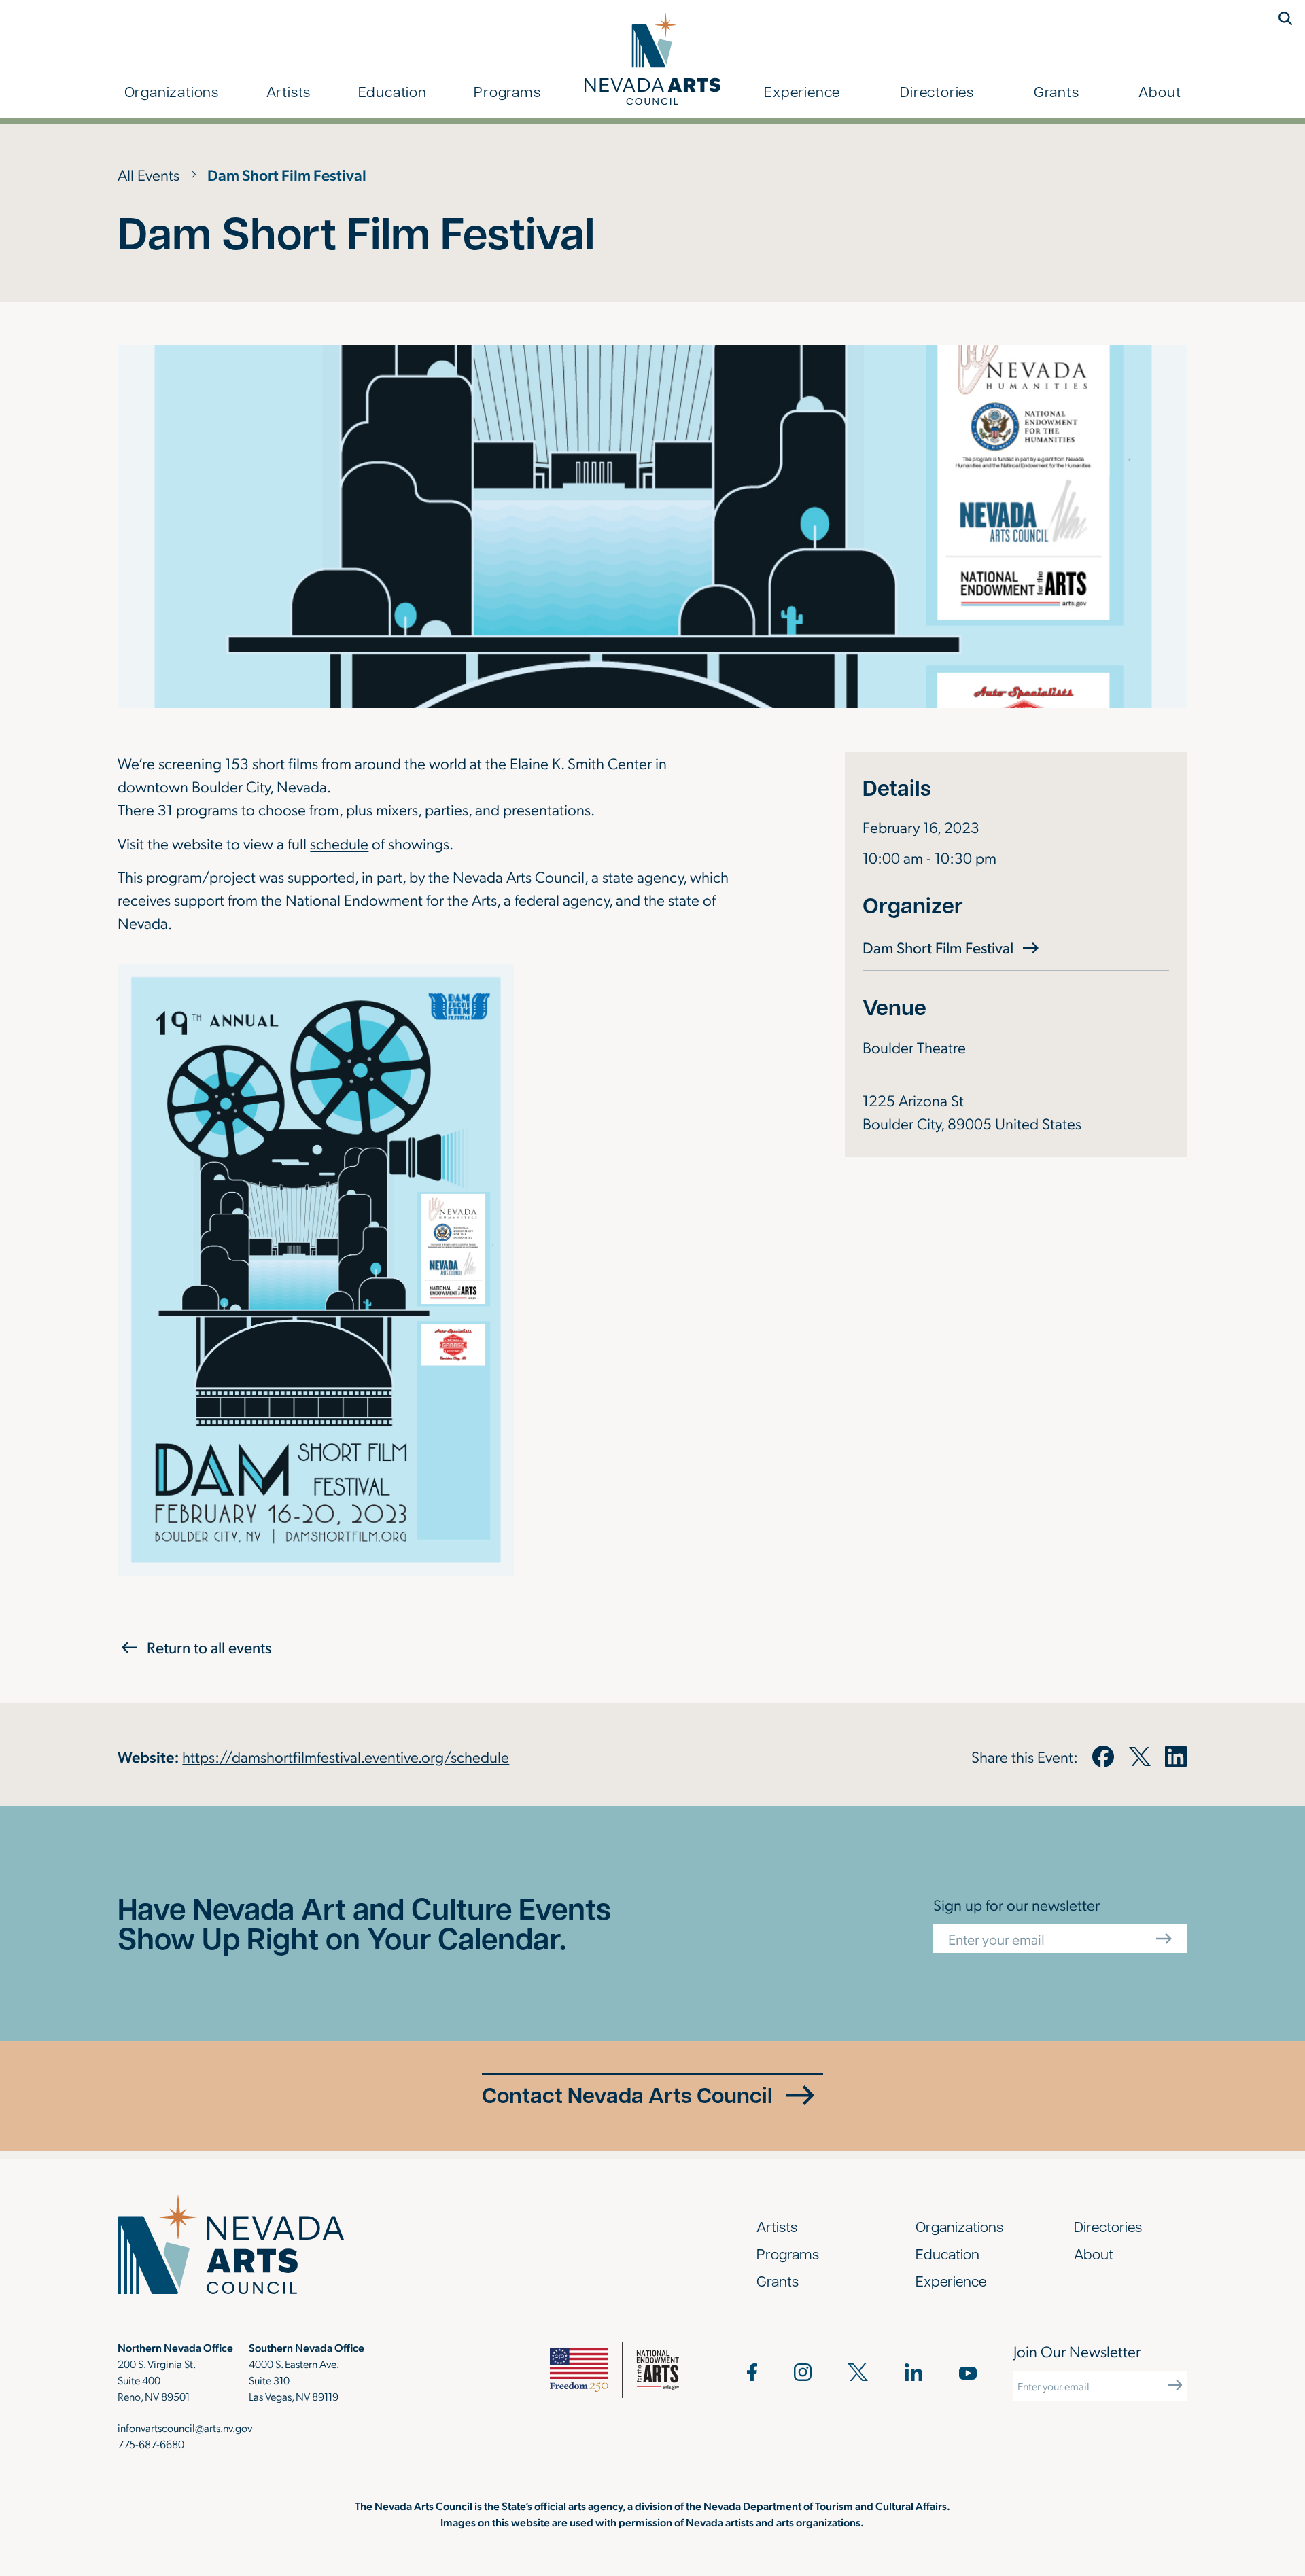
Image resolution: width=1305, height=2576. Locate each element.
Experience (802, 91)
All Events (149, 174)
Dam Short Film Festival (953, 947)
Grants (1057, 91)
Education (393, 91)
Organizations (172, 91)
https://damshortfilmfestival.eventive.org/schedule (346, 1756)
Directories (937, 91)
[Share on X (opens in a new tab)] (1140, 1757)
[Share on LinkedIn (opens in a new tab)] (1176, 1757)
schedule (339, 843)
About (1160, 91)
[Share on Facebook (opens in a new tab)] (1103, 1757)
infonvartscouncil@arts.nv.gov (185, 2428)
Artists (289, 91)
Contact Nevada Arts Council (627, 2095)
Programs (507, 91)
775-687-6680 (151, 2444)
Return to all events (209, 1647)
